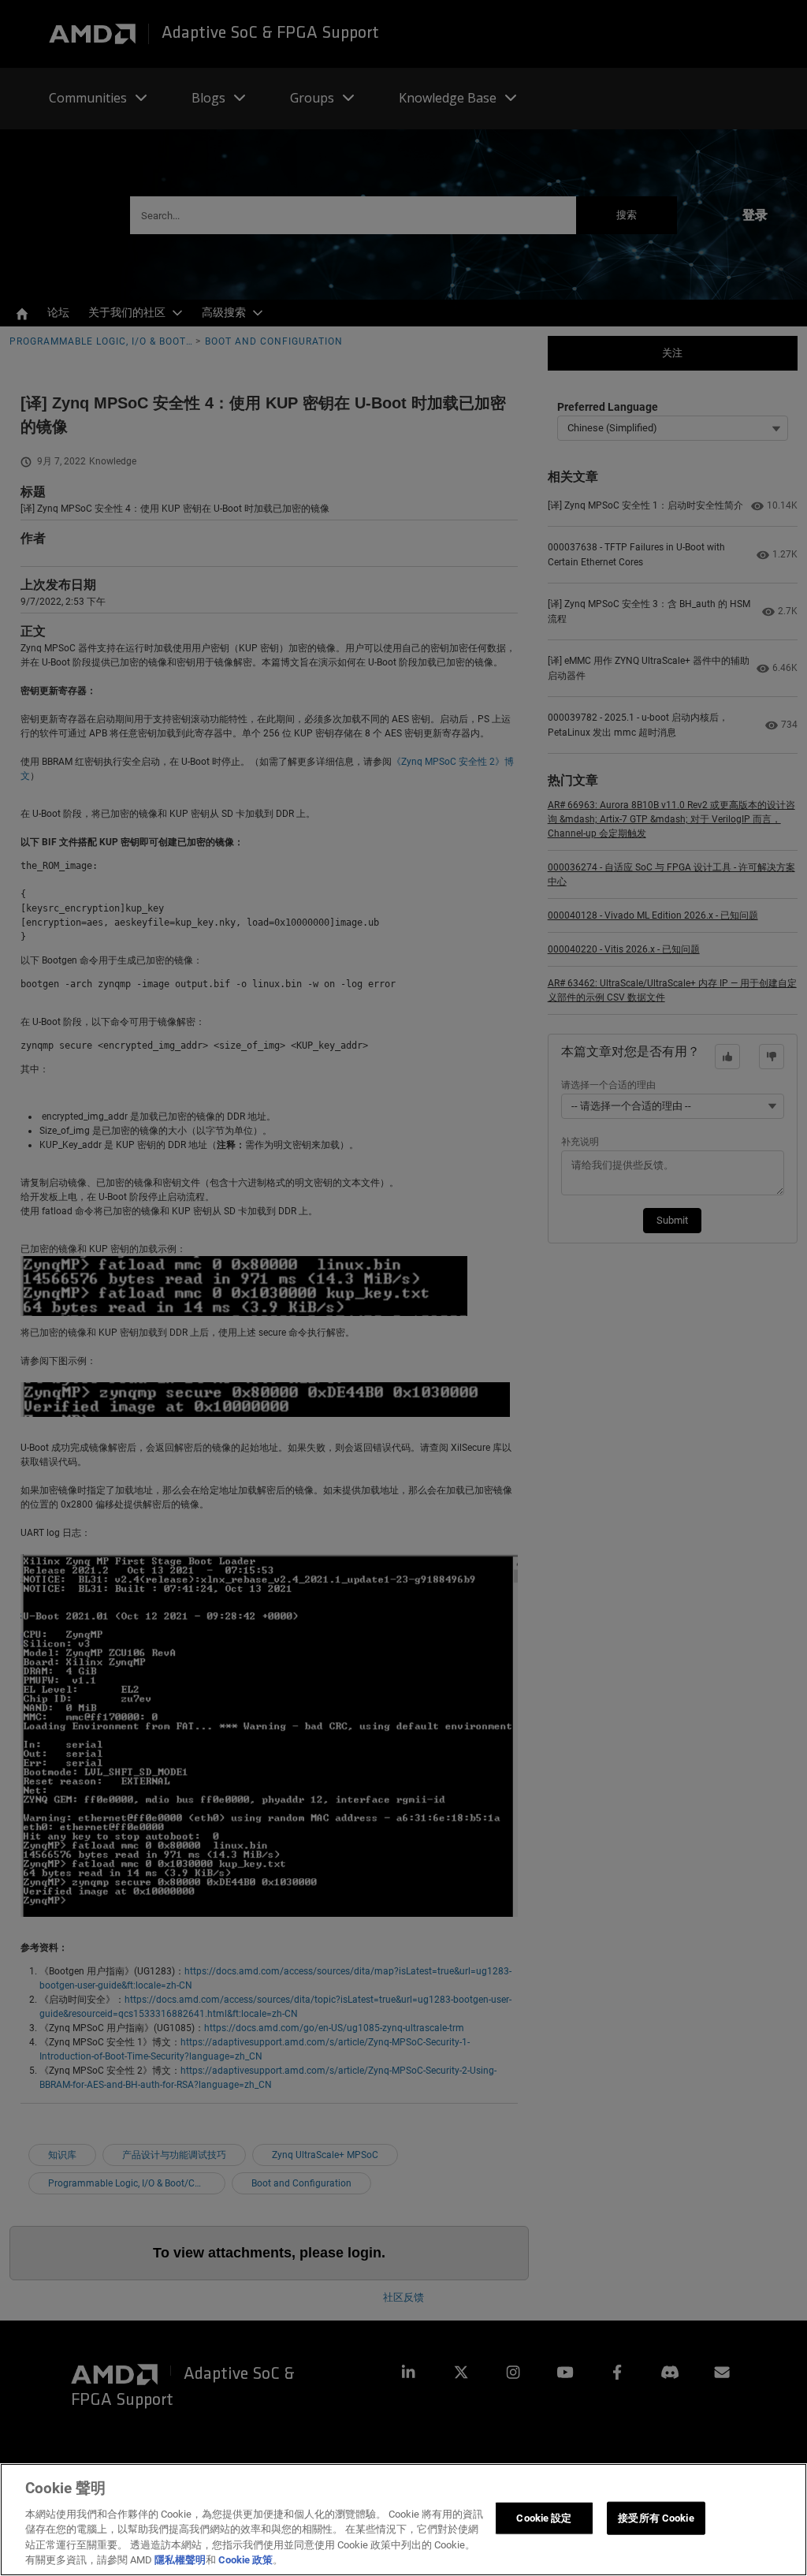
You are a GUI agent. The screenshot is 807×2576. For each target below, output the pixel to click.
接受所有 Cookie (656, 2518)
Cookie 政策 (245, 2560)
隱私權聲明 (180, 2560)
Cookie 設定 (544, 2518)
